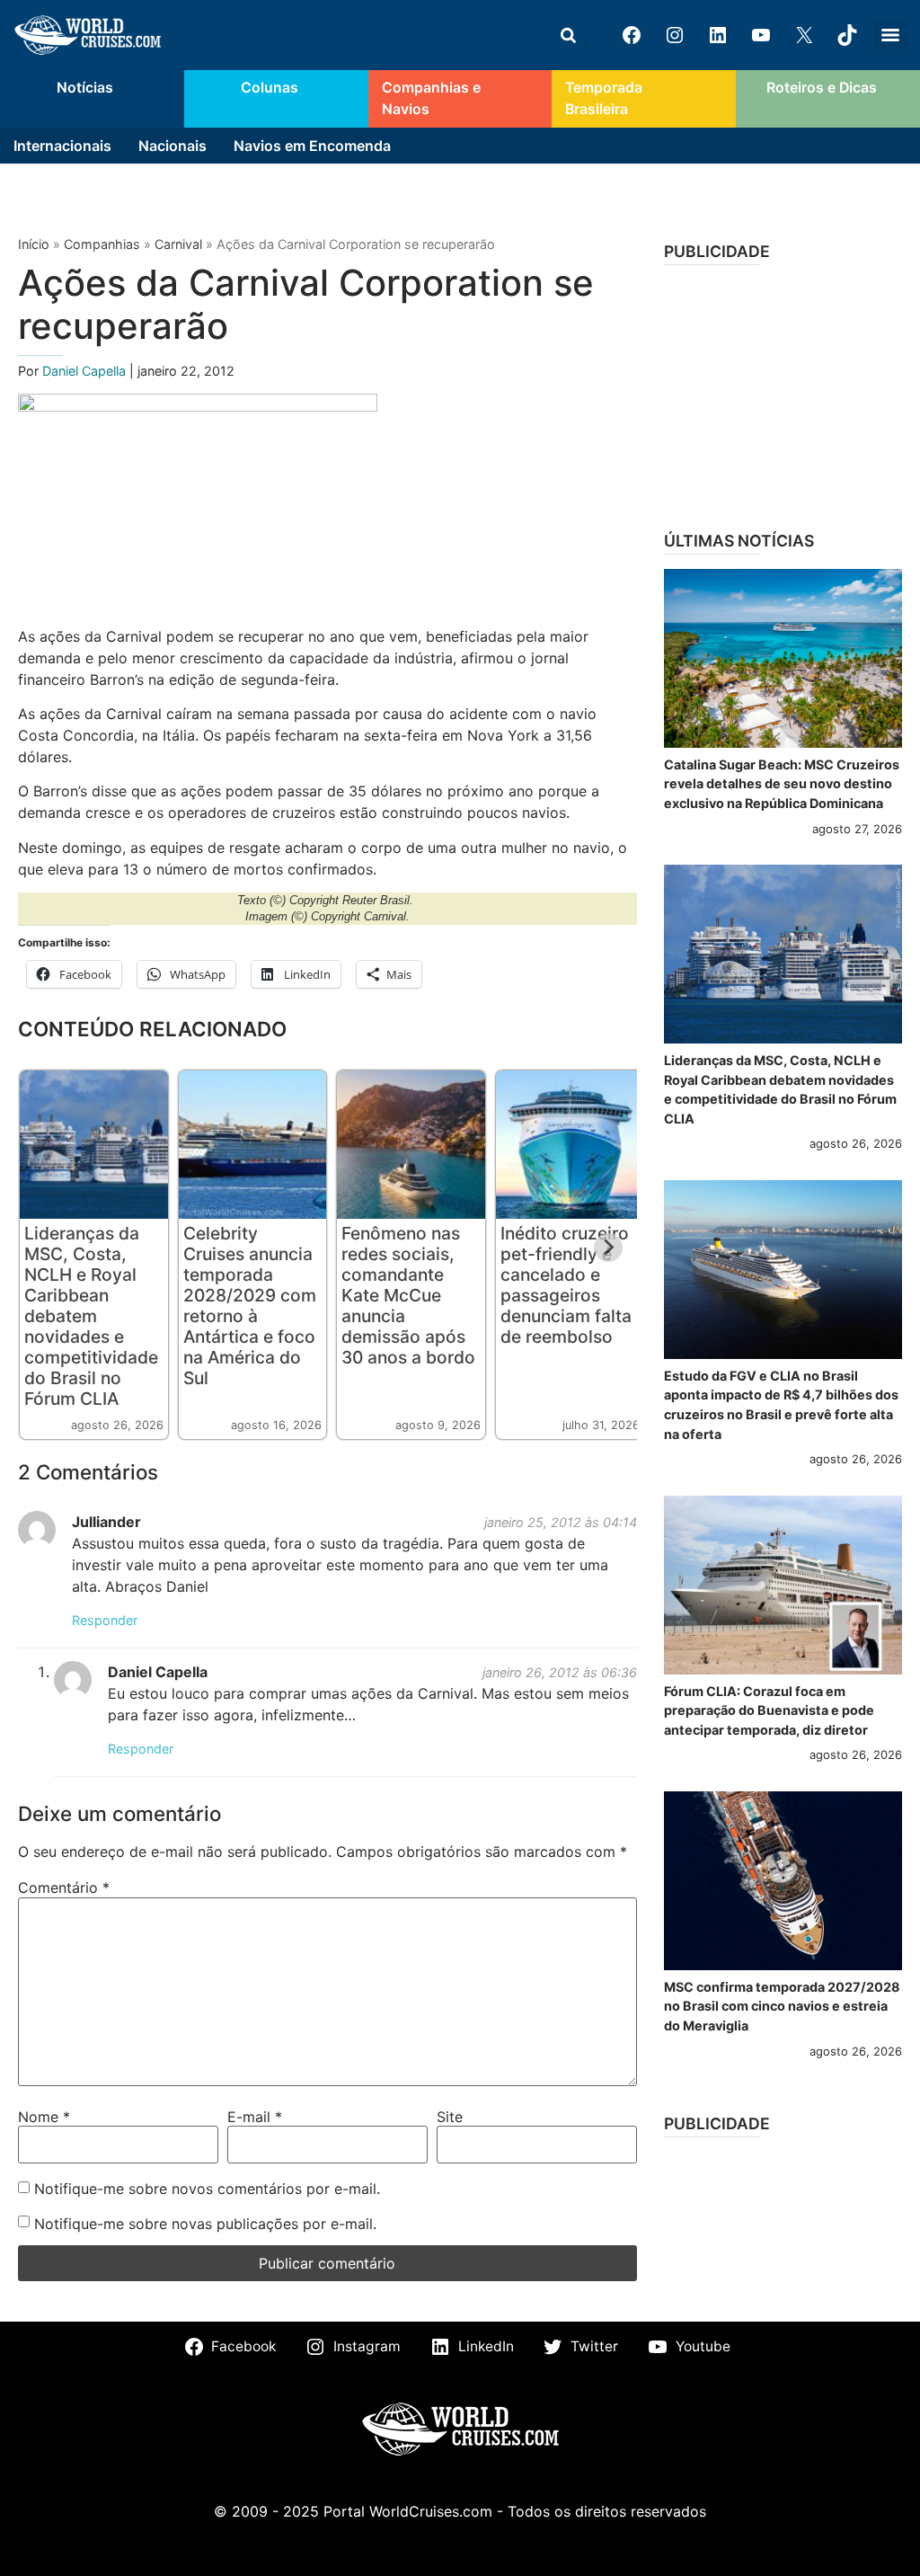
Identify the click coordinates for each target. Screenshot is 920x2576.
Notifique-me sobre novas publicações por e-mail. (205, 2224)
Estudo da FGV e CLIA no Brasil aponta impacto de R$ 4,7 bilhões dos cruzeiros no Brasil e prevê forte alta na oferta (781, 1405)
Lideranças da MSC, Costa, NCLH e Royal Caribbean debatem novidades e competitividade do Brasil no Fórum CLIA (91, 1316)
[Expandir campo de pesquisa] (568, 35)
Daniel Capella (86, 371)
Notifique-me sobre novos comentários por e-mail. (207, 2189)
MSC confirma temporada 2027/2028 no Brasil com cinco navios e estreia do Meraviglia (782, 2006)
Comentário (64, 1888)
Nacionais (172, 146)
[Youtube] (761, 35)
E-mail (255, 2117)
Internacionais (62, 146)
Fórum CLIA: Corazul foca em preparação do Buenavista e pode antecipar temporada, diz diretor (769, 1710)
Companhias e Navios (431, 98)
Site (450, 2117)
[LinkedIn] (718, 35)
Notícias (85, 88)
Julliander (106, 1522)
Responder (105, 1620)
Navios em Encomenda (312, 146)
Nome (44, 2117)
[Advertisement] (783, 392)
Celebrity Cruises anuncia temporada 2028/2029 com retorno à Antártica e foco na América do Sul (250, 1306)
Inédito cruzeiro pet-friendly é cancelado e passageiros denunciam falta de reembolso (566, 1285)
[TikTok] (847, 35)
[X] (804, 35)
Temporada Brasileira (604, 98)
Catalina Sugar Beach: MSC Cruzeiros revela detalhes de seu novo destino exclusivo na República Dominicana (782, 784)
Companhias (102, 244)
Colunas (270, 88)
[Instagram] (675, 35)
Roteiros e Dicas (822, 88)
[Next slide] (608, 1248)
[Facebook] (632, 35)
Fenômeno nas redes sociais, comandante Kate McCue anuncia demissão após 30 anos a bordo (408, 1295)
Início (34, 244)
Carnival (178, 244)
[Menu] (890, 35)
